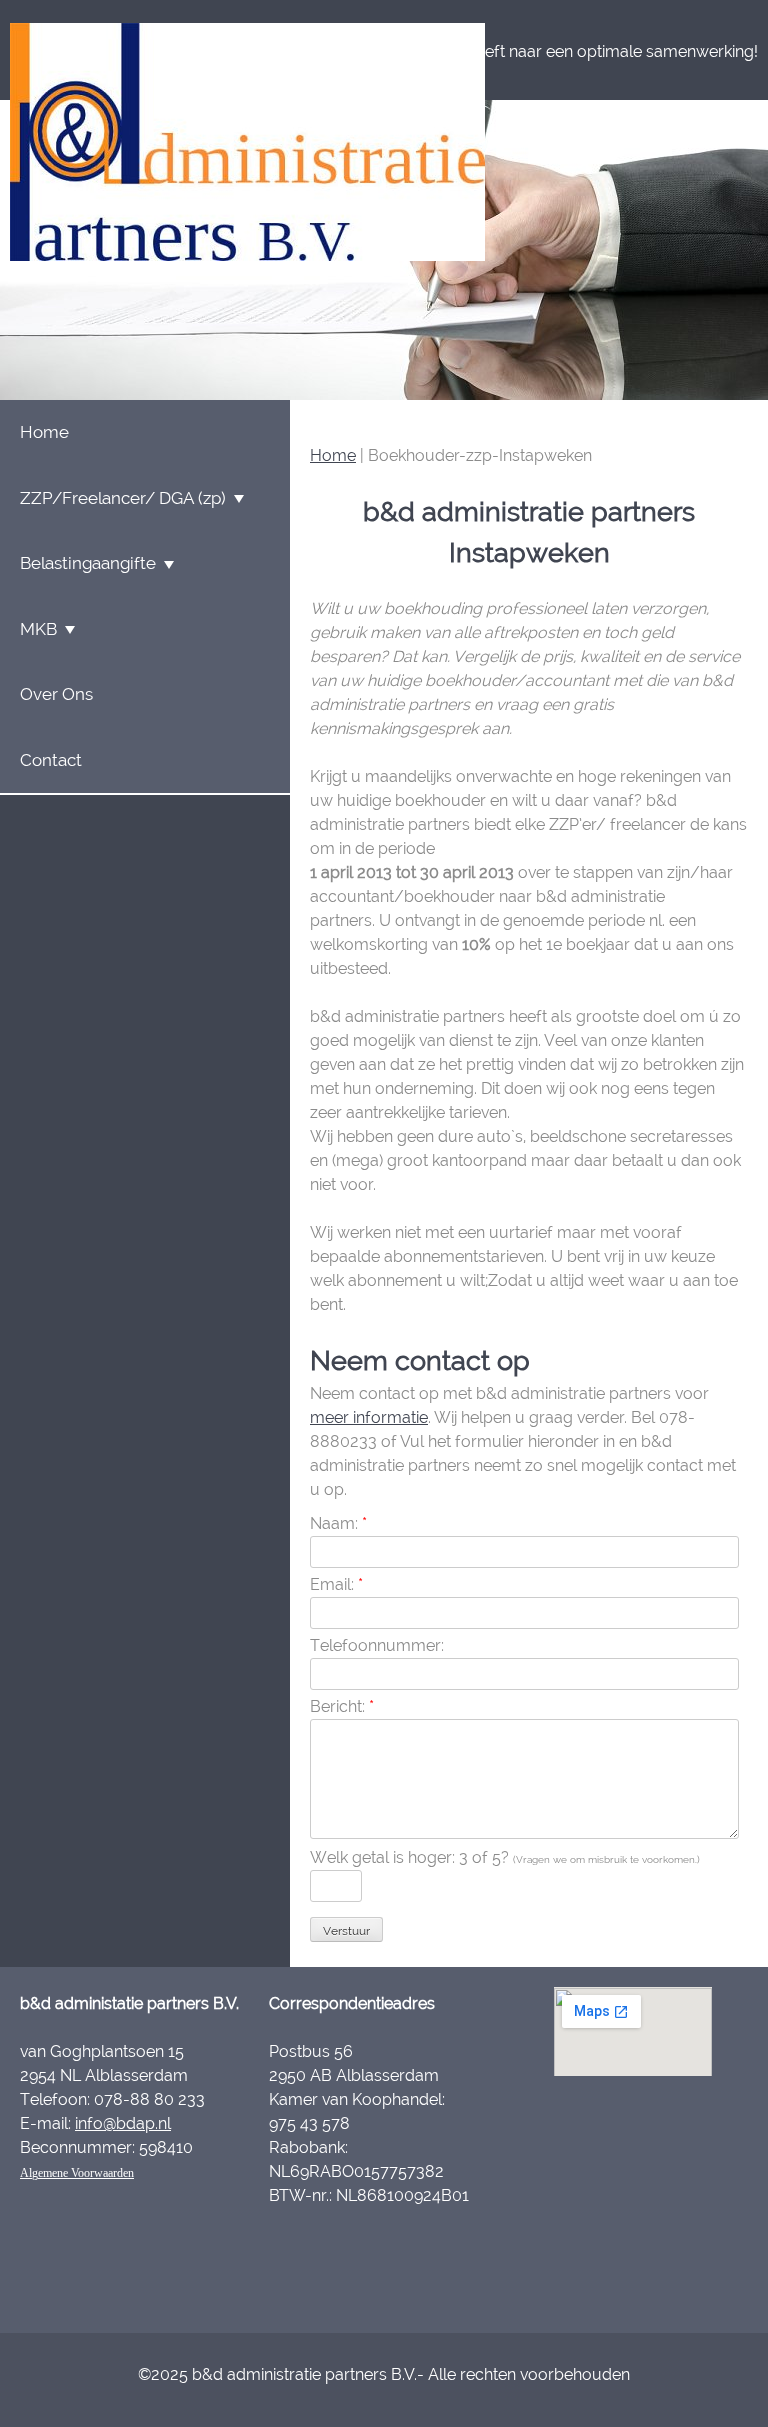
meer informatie (369, 1417)
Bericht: (342, 1706)
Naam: (338, 1523)
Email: (336, 1584)
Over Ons (56, 694)
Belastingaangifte (88, 563)
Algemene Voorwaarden (77, 2173)
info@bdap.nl (123, 2123)
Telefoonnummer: (377, 1645)
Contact (51, 760)
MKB (38, 629)
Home (333, 455)
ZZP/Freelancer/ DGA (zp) (123, 498)
